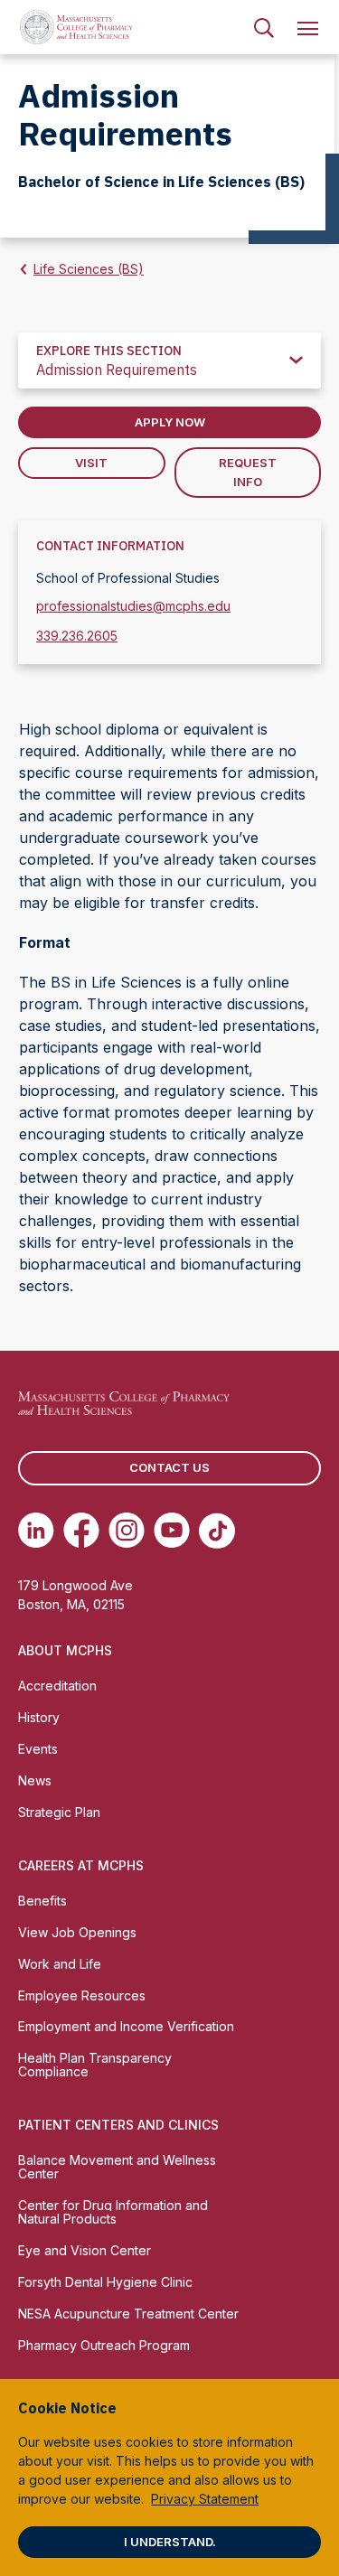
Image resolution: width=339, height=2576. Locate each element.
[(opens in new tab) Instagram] (127, 1531)
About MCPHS (65, 1650)
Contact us (169, 1467)
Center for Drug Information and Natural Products (113, 2212)
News (35, 1780)
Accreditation (57, 1686)
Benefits (42, 1901)
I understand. (170, 2542)
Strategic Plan (59, 1812)
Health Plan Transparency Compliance (95, 2065)
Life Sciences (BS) (89, 269)
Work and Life (60, 1964)
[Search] (264, 27)
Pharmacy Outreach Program (104, 2345)
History (39, 1717)
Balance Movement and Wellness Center (117, 2167)
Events (38, 1749)
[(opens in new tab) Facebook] (81, 1531)
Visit (91, 463)
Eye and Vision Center (85, 2250)
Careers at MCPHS (81, 1865)
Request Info (248, 472)
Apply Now (170, 422)
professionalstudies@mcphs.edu (133, 606)
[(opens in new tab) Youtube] (172, 1531)
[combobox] (169, 361)
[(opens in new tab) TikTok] (217, 1531)
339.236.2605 (77, 636)
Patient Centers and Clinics (118, 2125)
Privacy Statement (205, 2499)
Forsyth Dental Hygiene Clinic (105, 2282)
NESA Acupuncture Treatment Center (128, 2314)
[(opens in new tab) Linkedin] (36, 1531)
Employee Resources (82, 1995)
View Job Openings (77, 1932)
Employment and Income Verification (126, 2026)
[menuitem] (264, 27)
